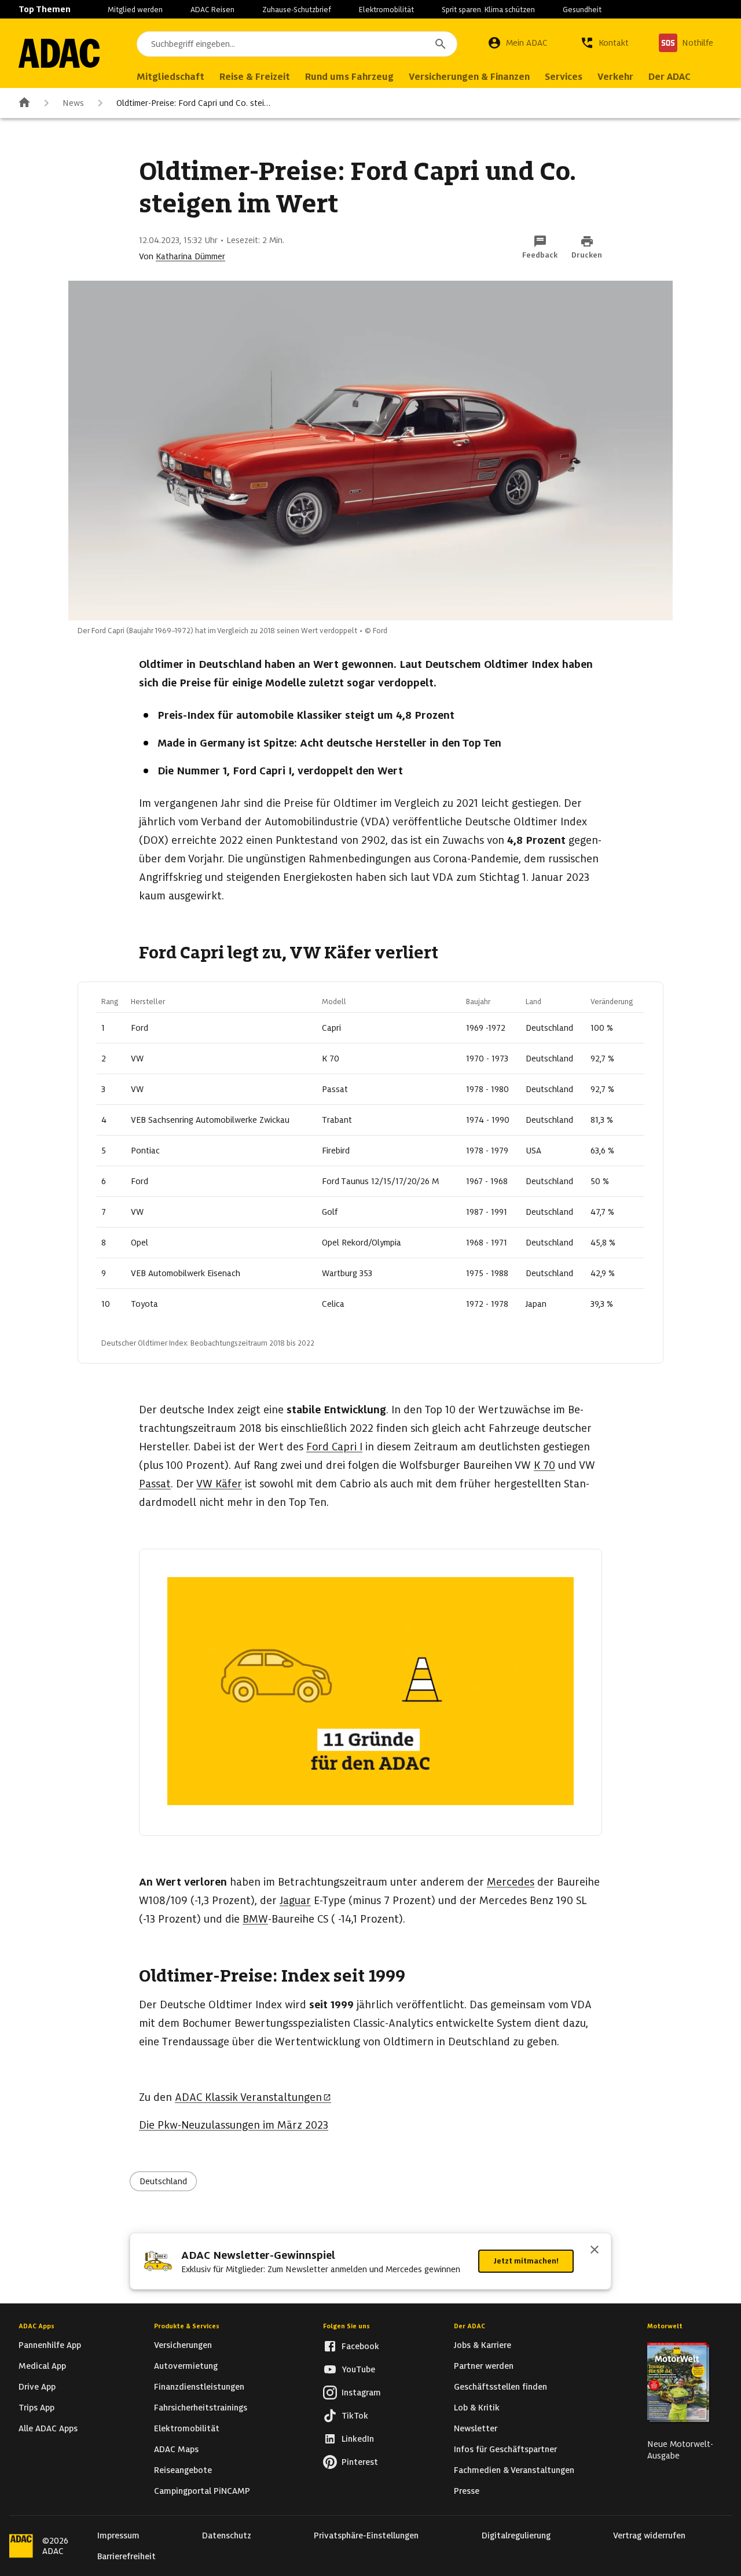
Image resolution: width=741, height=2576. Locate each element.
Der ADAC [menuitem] (670, 77)
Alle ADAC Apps (48, 2428)
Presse (467, 2491)
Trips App (36, 2408)
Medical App (42, 2366)
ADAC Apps (36, 2326)
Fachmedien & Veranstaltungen (514, 2470)
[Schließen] (595, 2251)
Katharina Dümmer (190, 256)
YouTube (358, 2369)
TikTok (355, 2416)
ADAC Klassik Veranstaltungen (248, 2097)
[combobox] (297, 44)
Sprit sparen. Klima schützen (488, 10)
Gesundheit (582, 10)
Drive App (37, 2387)
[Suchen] (441, 44)
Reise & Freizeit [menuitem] (255, 77)
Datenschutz (227, 2535)
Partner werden (484, 2366)
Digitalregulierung (516, 2535)
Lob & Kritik (477, 2408)
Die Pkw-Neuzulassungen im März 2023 (234, 2125)
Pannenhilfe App (50, 2345)
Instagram (361, 2393)
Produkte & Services (187, 2326)
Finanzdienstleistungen (199, 2387)
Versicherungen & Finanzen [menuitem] (469, 77)
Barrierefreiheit (126, 2556)
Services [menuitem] (564, 77)
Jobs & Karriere (483, 2345)
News (73, 103)
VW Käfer (219, 1484)
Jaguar (295, 1900)
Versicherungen (183, 2345)
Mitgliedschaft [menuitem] (170, 77)
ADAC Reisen (212, 10)
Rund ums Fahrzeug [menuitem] (349, 77)
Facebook (360, 2346)
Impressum (118, 2535)
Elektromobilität (386, 10)
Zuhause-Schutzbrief (297, 10)
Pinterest (360, 2462)
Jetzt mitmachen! (526, 2261)
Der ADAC (469, 2326)
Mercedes (511, 1882)
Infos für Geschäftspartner (505, 2449)
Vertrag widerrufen (649, 2535)
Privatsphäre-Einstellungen (366, 2535)
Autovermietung (186, 2366)
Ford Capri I (334, 1447)
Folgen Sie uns (346, 2326)
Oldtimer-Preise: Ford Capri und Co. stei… (193, 103)
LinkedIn (358, 2439)
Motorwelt (665, 2326)
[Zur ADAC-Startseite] (59, 53)
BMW (255, 1919)
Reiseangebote (183, 2470)
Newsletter (476, 2428)
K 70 (544, 1465)
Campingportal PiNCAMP (202, 2491)
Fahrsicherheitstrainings (201, 2408)
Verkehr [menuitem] (615, 77)
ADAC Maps (176, 2449)
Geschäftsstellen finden (500, 2387)
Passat (155, 1484)
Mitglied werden (135, 10)
